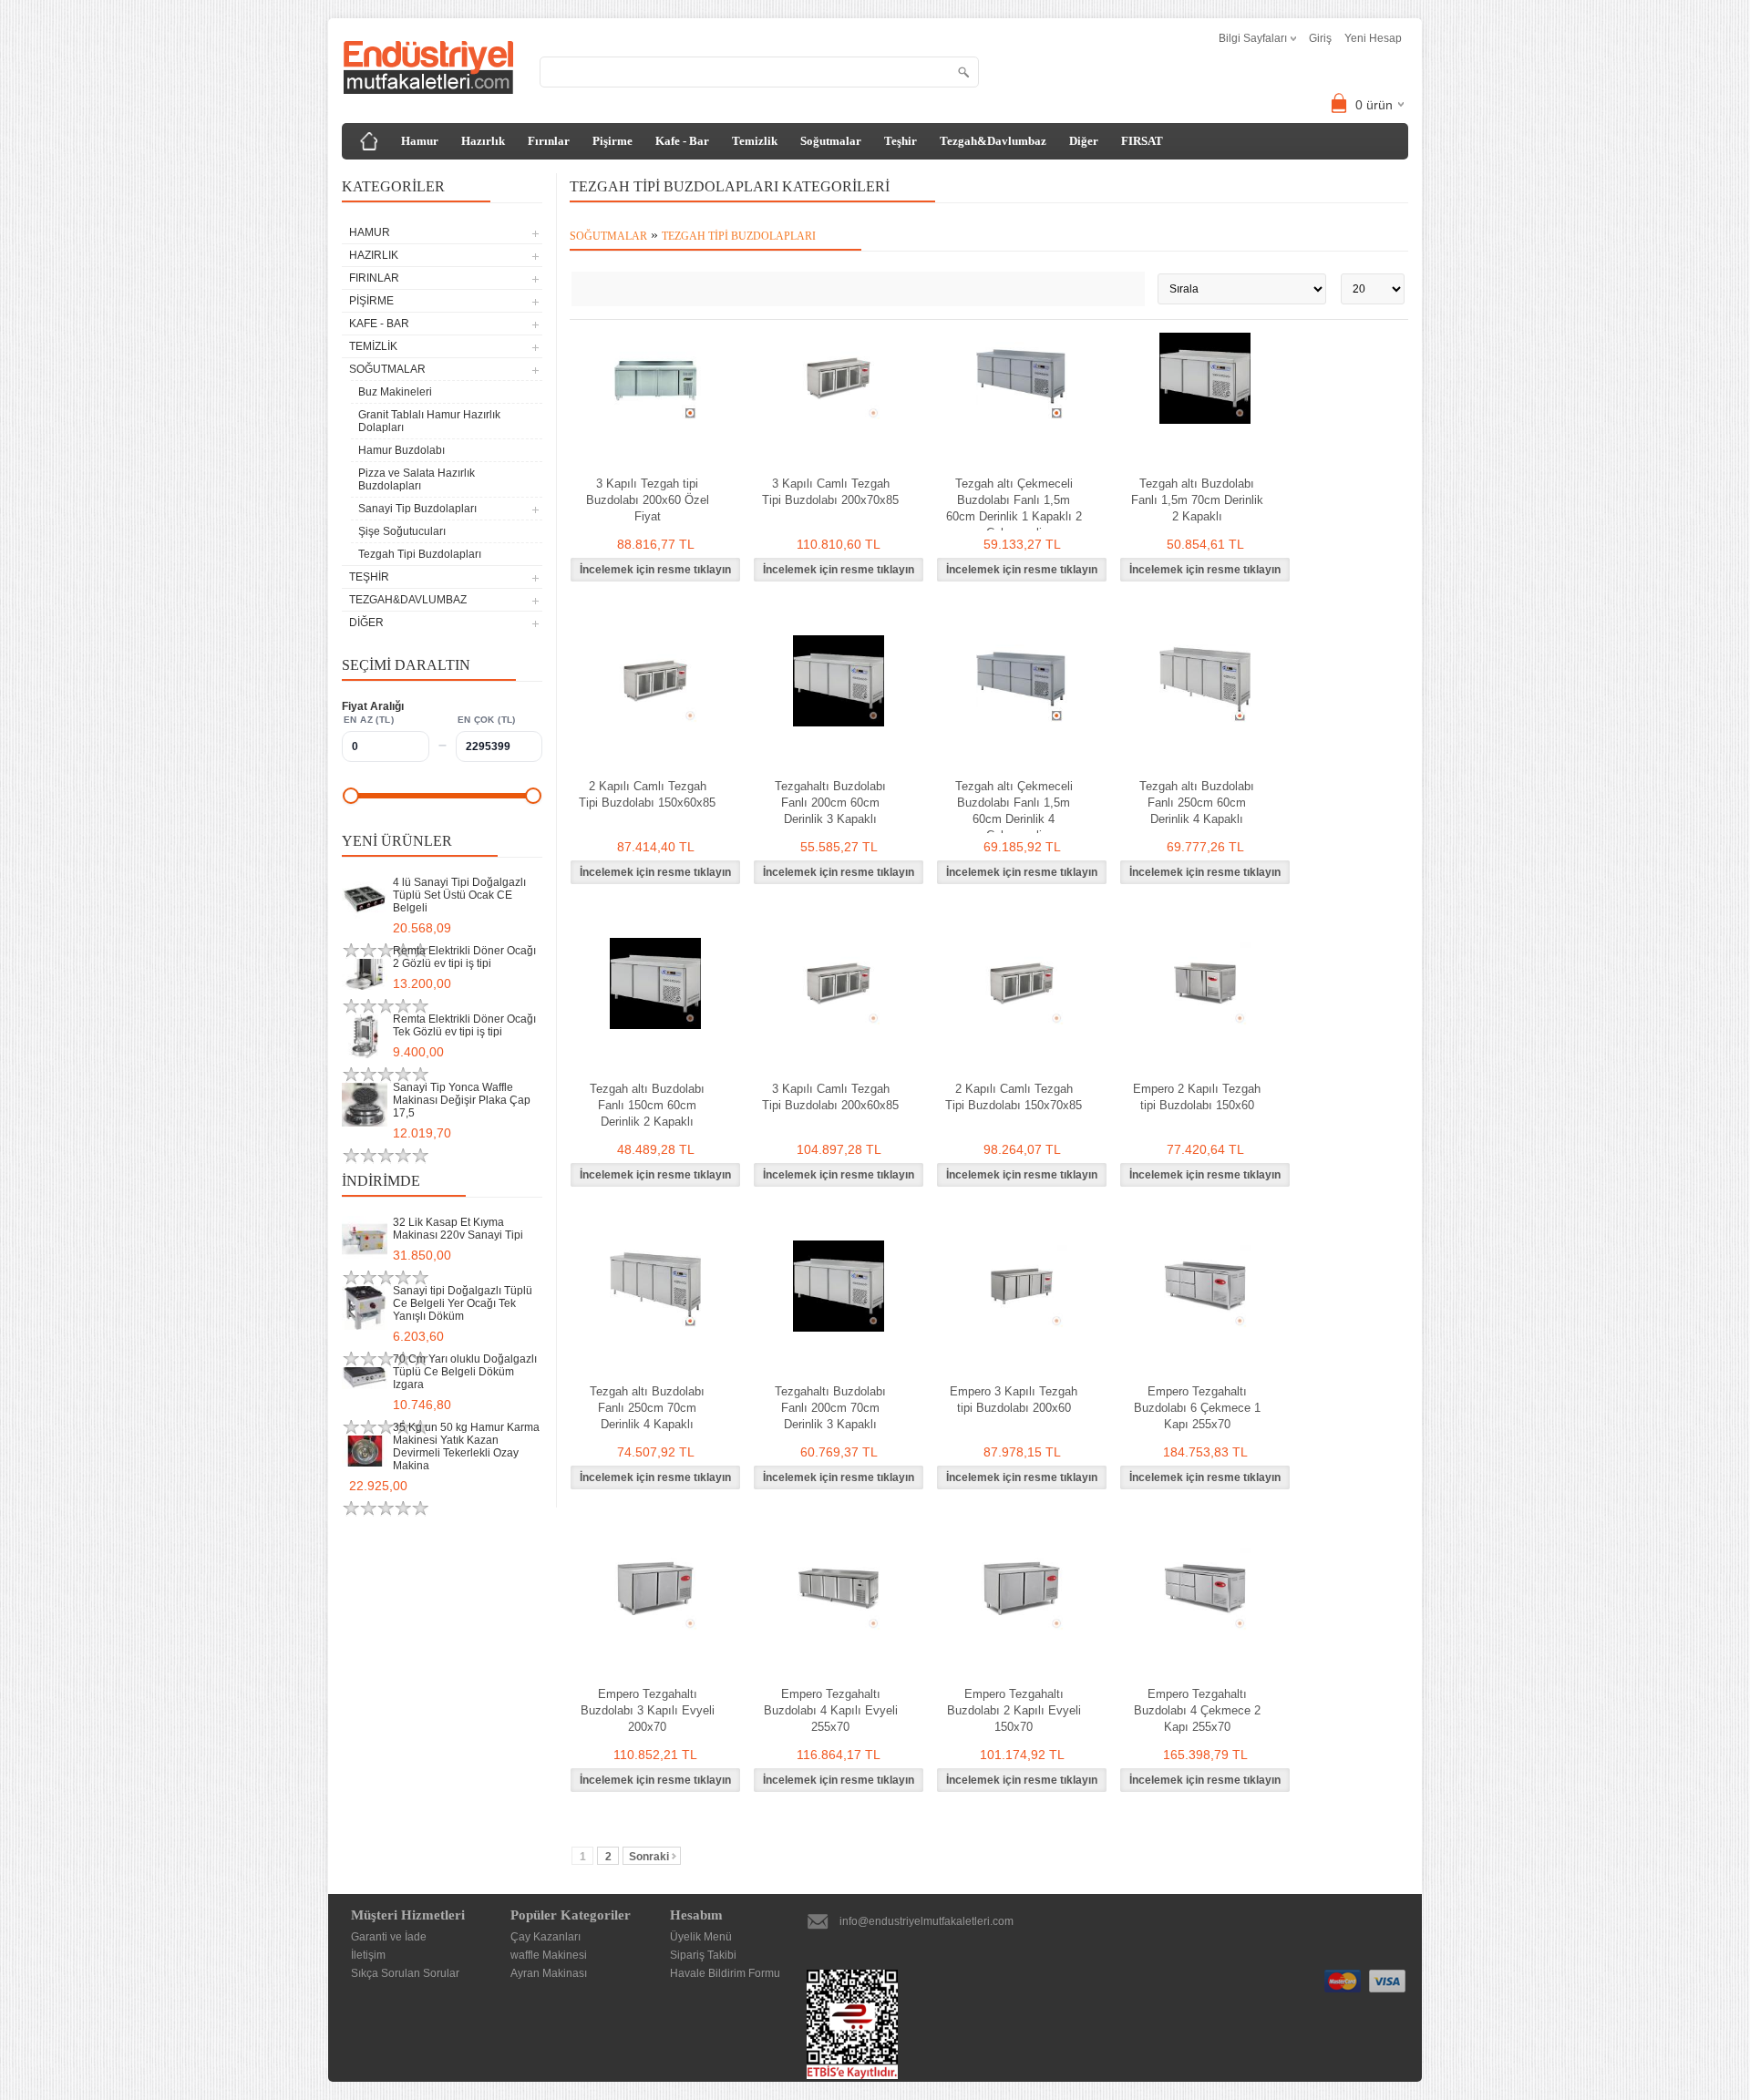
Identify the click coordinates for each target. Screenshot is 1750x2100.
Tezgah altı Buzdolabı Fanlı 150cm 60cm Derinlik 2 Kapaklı (647, 1105)
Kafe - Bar (682, 141)
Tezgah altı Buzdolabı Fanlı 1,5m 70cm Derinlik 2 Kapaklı (1197, 500)
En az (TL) (369, 720)
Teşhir (901, 141)
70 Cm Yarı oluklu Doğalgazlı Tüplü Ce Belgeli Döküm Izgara (465, 1372)
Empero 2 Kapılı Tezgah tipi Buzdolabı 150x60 (1197, 1097)
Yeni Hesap (1373, 38)
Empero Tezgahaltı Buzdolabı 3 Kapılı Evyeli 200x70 (648, 1710)
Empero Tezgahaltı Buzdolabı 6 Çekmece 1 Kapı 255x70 (1197, 1408)
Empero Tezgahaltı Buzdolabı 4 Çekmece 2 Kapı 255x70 (1197, 1710)
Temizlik (755, 141)
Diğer (1084, 141)
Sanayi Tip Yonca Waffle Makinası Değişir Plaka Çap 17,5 (462, 1100)
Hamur (420, 141)
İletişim (368, 1955)
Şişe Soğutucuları (402, 531)
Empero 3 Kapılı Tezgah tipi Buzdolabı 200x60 (1014, 1400)
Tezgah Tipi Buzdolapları (420, 554)
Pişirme (612, 141)
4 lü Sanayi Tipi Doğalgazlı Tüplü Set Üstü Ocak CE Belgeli (459, 895)
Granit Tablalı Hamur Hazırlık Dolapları (429, 421)
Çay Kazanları (546, 1937)
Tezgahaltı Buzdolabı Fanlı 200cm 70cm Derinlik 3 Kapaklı (830, 1408)
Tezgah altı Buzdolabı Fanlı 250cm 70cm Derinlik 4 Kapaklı (647, 1408)
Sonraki (649, 1857)
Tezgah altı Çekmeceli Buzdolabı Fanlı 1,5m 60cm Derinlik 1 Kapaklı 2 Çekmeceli (1014, 508)
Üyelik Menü (701, 1937)
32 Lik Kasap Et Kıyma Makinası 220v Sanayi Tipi (458, 1229)
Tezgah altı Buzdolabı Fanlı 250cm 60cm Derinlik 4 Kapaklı (1197, 803)
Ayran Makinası (549, 1973)
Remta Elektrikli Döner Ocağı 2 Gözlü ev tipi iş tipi (464, 957)
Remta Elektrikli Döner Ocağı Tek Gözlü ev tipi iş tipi (464, 1025)
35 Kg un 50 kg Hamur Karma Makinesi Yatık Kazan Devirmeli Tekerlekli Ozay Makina (466, 1446)
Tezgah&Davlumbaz (993, 141)
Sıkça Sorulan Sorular (405, 1973)
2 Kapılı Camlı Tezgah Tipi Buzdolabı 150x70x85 (1014, 1097)
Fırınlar (549, 141)
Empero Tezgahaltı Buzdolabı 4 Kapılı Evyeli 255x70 (831, 1710)
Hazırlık (483, 141)
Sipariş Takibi (703, 1955)
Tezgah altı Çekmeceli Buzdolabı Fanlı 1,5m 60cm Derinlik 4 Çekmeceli (1014, 811)
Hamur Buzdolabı (401, 450)
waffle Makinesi (549, 1955)
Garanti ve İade (389, 1937)
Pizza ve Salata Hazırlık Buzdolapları (417, 479)
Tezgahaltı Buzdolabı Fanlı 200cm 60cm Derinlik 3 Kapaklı (830, 803)
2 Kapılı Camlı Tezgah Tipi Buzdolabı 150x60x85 (647, 794)
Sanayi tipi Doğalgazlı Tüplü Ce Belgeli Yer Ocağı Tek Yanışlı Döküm (463, 1303)
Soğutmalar (831, 141)
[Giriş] (369, 141)
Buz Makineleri (395, 392)
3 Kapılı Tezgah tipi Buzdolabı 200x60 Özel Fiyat (648, 500)
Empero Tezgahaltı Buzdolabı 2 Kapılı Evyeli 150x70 (1014, 1710)
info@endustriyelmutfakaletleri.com (926, 1921)
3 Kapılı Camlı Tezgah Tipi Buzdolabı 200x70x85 (830, 492)
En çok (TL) (487, 720)
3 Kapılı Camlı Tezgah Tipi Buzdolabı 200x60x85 (830, 1097)
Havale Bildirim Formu (725, 1973)
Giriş (1320, 38)
